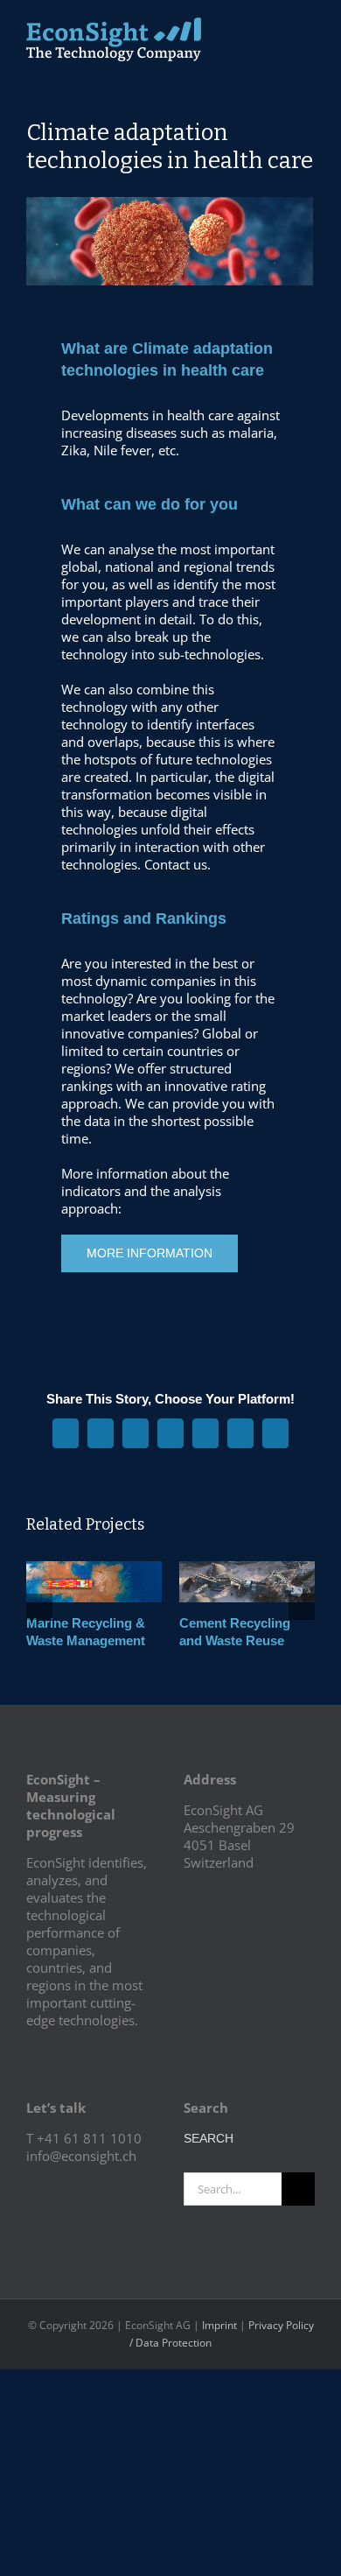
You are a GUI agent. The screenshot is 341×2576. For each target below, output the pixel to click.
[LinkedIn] (55, 2187)
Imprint (219, 2325)
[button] (39, 1607)
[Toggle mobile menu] (308, 31)
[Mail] (79, 2187)
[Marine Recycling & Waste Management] (94, 1570)
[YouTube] (31, 2187)
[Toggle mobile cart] (276, 31)
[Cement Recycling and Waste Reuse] (247, 1570)
